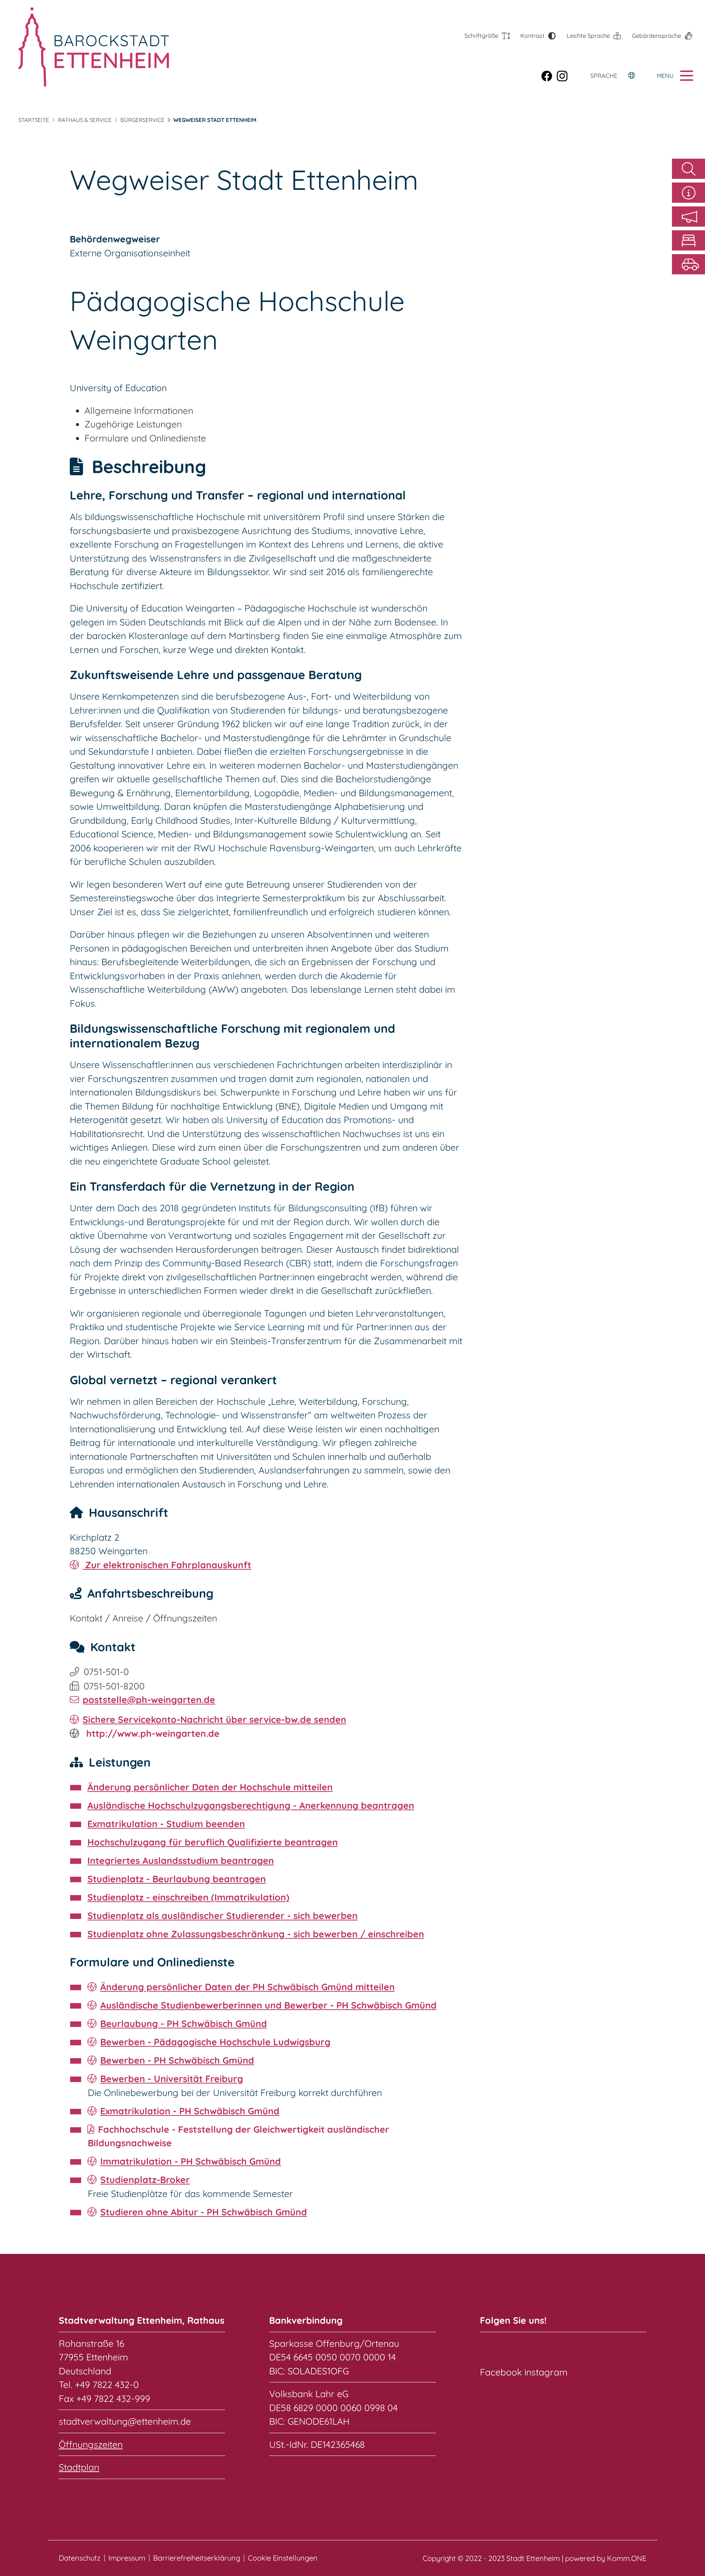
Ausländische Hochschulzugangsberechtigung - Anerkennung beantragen (251, 1805)
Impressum (127, 2558)
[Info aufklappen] (688, 193)
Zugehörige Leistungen (133, 424)
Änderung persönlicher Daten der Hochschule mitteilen (210, 1787)
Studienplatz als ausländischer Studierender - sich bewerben (223, 1915)
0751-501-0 (106, 1672)
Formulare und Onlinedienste (145, 438)
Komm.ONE (627, 2558)
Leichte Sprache (588, 36)
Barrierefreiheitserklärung (197, 2558)
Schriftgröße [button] (481, 36)
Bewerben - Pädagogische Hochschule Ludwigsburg (215, 2042)
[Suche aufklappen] (688, 169)
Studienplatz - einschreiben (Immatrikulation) (188, 1897)
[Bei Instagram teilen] (564, 76)
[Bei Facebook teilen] (549, 76)
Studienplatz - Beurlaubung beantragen (177, 1879)
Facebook (501, 2372)
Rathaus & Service (85, 120)
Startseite (34, 120)
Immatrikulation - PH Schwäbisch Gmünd (191, 2161)
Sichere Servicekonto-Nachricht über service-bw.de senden (214, 1719)
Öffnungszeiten (91, 2444)
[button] (688, 217)
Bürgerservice (142, 120)
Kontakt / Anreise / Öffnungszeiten (143, 1618)
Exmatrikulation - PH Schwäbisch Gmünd (190, 2111)
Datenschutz (80, 2558)
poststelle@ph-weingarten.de (149, 1700)
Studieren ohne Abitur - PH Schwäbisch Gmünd (204, 2212)
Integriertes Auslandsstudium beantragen (181, 1860)
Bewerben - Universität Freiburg (172, 2079)
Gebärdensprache (657, 36)
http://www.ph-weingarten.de (152, 1733)
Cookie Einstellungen (283, 2558)
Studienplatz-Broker (145, 2180)
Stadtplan (79, 2467)
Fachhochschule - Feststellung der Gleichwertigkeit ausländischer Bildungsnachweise (238, 2136)
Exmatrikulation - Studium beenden (166, 1824)
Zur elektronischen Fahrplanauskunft (167, 1565)
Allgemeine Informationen (139, 410)
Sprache (604, 76)
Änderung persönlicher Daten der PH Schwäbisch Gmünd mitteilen (247, 1987)
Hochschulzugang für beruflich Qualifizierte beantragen (213, 1842)
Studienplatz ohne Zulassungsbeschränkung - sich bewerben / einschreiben (256, 1934)
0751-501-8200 (114, 1686)
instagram (546, 2372)
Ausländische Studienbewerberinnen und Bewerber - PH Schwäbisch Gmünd (268, 2005)
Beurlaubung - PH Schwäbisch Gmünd (184, 2023)
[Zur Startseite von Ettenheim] (94, 47)
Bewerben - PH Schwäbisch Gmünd (177, 2060)
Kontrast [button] (532, 36)
